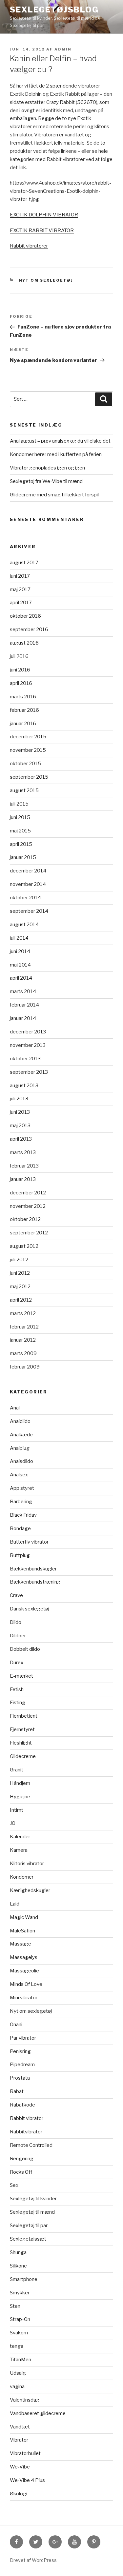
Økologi (19, 2494)
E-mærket (21, 1676)
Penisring (20, 2051)
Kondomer (22, 1877)
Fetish (17, 1689)
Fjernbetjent (24, 1716)
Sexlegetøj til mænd (32, 2212)
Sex (14, 2185)
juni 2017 (20, 576)
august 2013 (24, 1086)
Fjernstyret (22, 1729)
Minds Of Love (26, 1984)
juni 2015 (20, 817)
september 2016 (29, 629)
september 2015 (29, 777)
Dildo (16, 1622)
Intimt (17, 1810)
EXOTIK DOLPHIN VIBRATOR (44, 215)
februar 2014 (24, 1005)
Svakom (19, 2333)
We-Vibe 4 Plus (27, 2480)
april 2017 (21, 603)
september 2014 (29, 911)
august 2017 (24, 563)
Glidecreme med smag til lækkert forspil (54, 495)
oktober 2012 (25, 1219)
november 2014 (28, 884)
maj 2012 (20, 1287)
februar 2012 (24, 1327)
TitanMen (20, 2360)
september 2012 (29, 1233)
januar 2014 (23, 1018)
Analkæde (21, 1435)
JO (13, 1823)
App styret (22, 1488)
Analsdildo (21, 1461)
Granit (17, 1770)
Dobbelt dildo (25, 1649)
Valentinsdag (25, 2400)
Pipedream (22, 2065)
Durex (17, 1663)
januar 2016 (23, 724)
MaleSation (22, 1931)
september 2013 (29, 1072)
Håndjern (20, 1783)
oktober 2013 (25, 1059)
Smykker (20, 2293)
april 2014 (21, 978)
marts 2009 (23, 1353)
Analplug (20, 1448)
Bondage (20, 1528)
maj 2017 (20, 589)
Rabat (17, 2091)
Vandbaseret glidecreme (38, 2413)
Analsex (19, 1475)
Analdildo (20, 1421)
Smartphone (24, 2279)
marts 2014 (23, 991)
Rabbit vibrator (27, 2118)
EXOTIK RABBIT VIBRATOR (42, 230)
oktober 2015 (25, 764)
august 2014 (24, 925)
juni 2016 (20, 670)
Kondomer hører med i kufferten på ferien (56, 454)
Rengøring (22, 2159)
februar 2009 (25, 1367)
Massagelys (24, 1957)
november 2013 (28, 1045)
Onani (16, 2025)
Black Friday (23, 1515)
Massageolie (24, 1971)
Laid (15, 1904)
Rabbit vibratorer (29, 246)
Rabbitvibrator (26, 2132)
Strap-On (20, 2319)
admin (63, 49)
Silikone (18, 2266)
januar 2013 (23, 1179)
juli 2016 (19, 656)
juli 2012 (19, 1260)
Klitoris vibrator (27, 1864)
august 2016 (24, 643)
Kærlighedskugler (30, 1890)
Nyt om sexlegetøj (46, 280)
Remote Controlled (31, 2145)
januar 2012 (23, 1340)
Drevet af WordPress (33, 2560)
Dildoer (18, 1636)
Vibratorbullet (25, 2453)
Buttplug (20, 1555)
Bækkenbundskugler (33, 1569)
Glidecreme (23, 1756)
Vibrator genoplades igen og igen (47, 468)
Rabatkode (22, 2105)
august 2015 (24, 790)
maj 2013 (20, 1126)
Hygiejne (20, 1797)
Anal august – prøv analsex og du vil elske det (60, 441)
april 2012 (21, 1300)
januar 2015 (23, 857)
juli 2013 (19, 1099)
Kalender (20, 1837)
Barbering (21, 1502)
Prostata (20, 2078)
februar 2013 (24, 1166)
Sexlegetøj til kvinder (33, 2199)
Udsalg (18, 2373)
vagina (17, 2386)
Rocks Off (21, 2172)
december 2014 (28, 871)
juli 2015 (19, 804)
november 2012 (28, 1206)
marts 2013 (23, 1152)
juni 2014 (20, 951)
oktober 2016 (25, 616)
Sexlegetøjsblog (54, 10)
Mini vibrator (24, 1998)
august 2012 (24, 1246)
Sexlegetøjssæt (28, 2239)
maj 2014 (20, 965)
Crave (16, 1595)
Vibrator (19, 2440)
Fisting (18, 1703)
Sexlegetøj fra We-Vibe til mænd (46, 481)
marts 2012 (23, 1313)
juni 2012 (20, 1273)
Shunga (18, 2252)
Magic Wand (24, 1917)
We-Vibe (20, 2467)
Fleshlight (21, 1743)
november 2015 (28, 750)
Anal (15, 1408)
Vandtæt (20, 2427)
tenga (17, 2346)
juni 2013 (20, 1112)
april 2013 (21, 1139)
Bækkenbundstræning (35, 1582)
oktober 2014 (25, 898)
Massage (20, 1944)
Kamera (19, 1850)
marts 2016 (23, 697)
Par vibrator (23, 2038)
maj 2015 (20, 831)
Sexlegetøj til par (29, 2226)
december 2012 (28, 1193)
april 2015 (21, 844)
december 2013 (28, 1032)
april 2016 (21, 683)
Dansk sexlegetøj (30, 1609)
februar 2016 (24, 710)
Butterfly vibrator (29, 1542)
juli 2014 (19, 938)
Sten (15, 2306)
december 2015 (28, 737)
